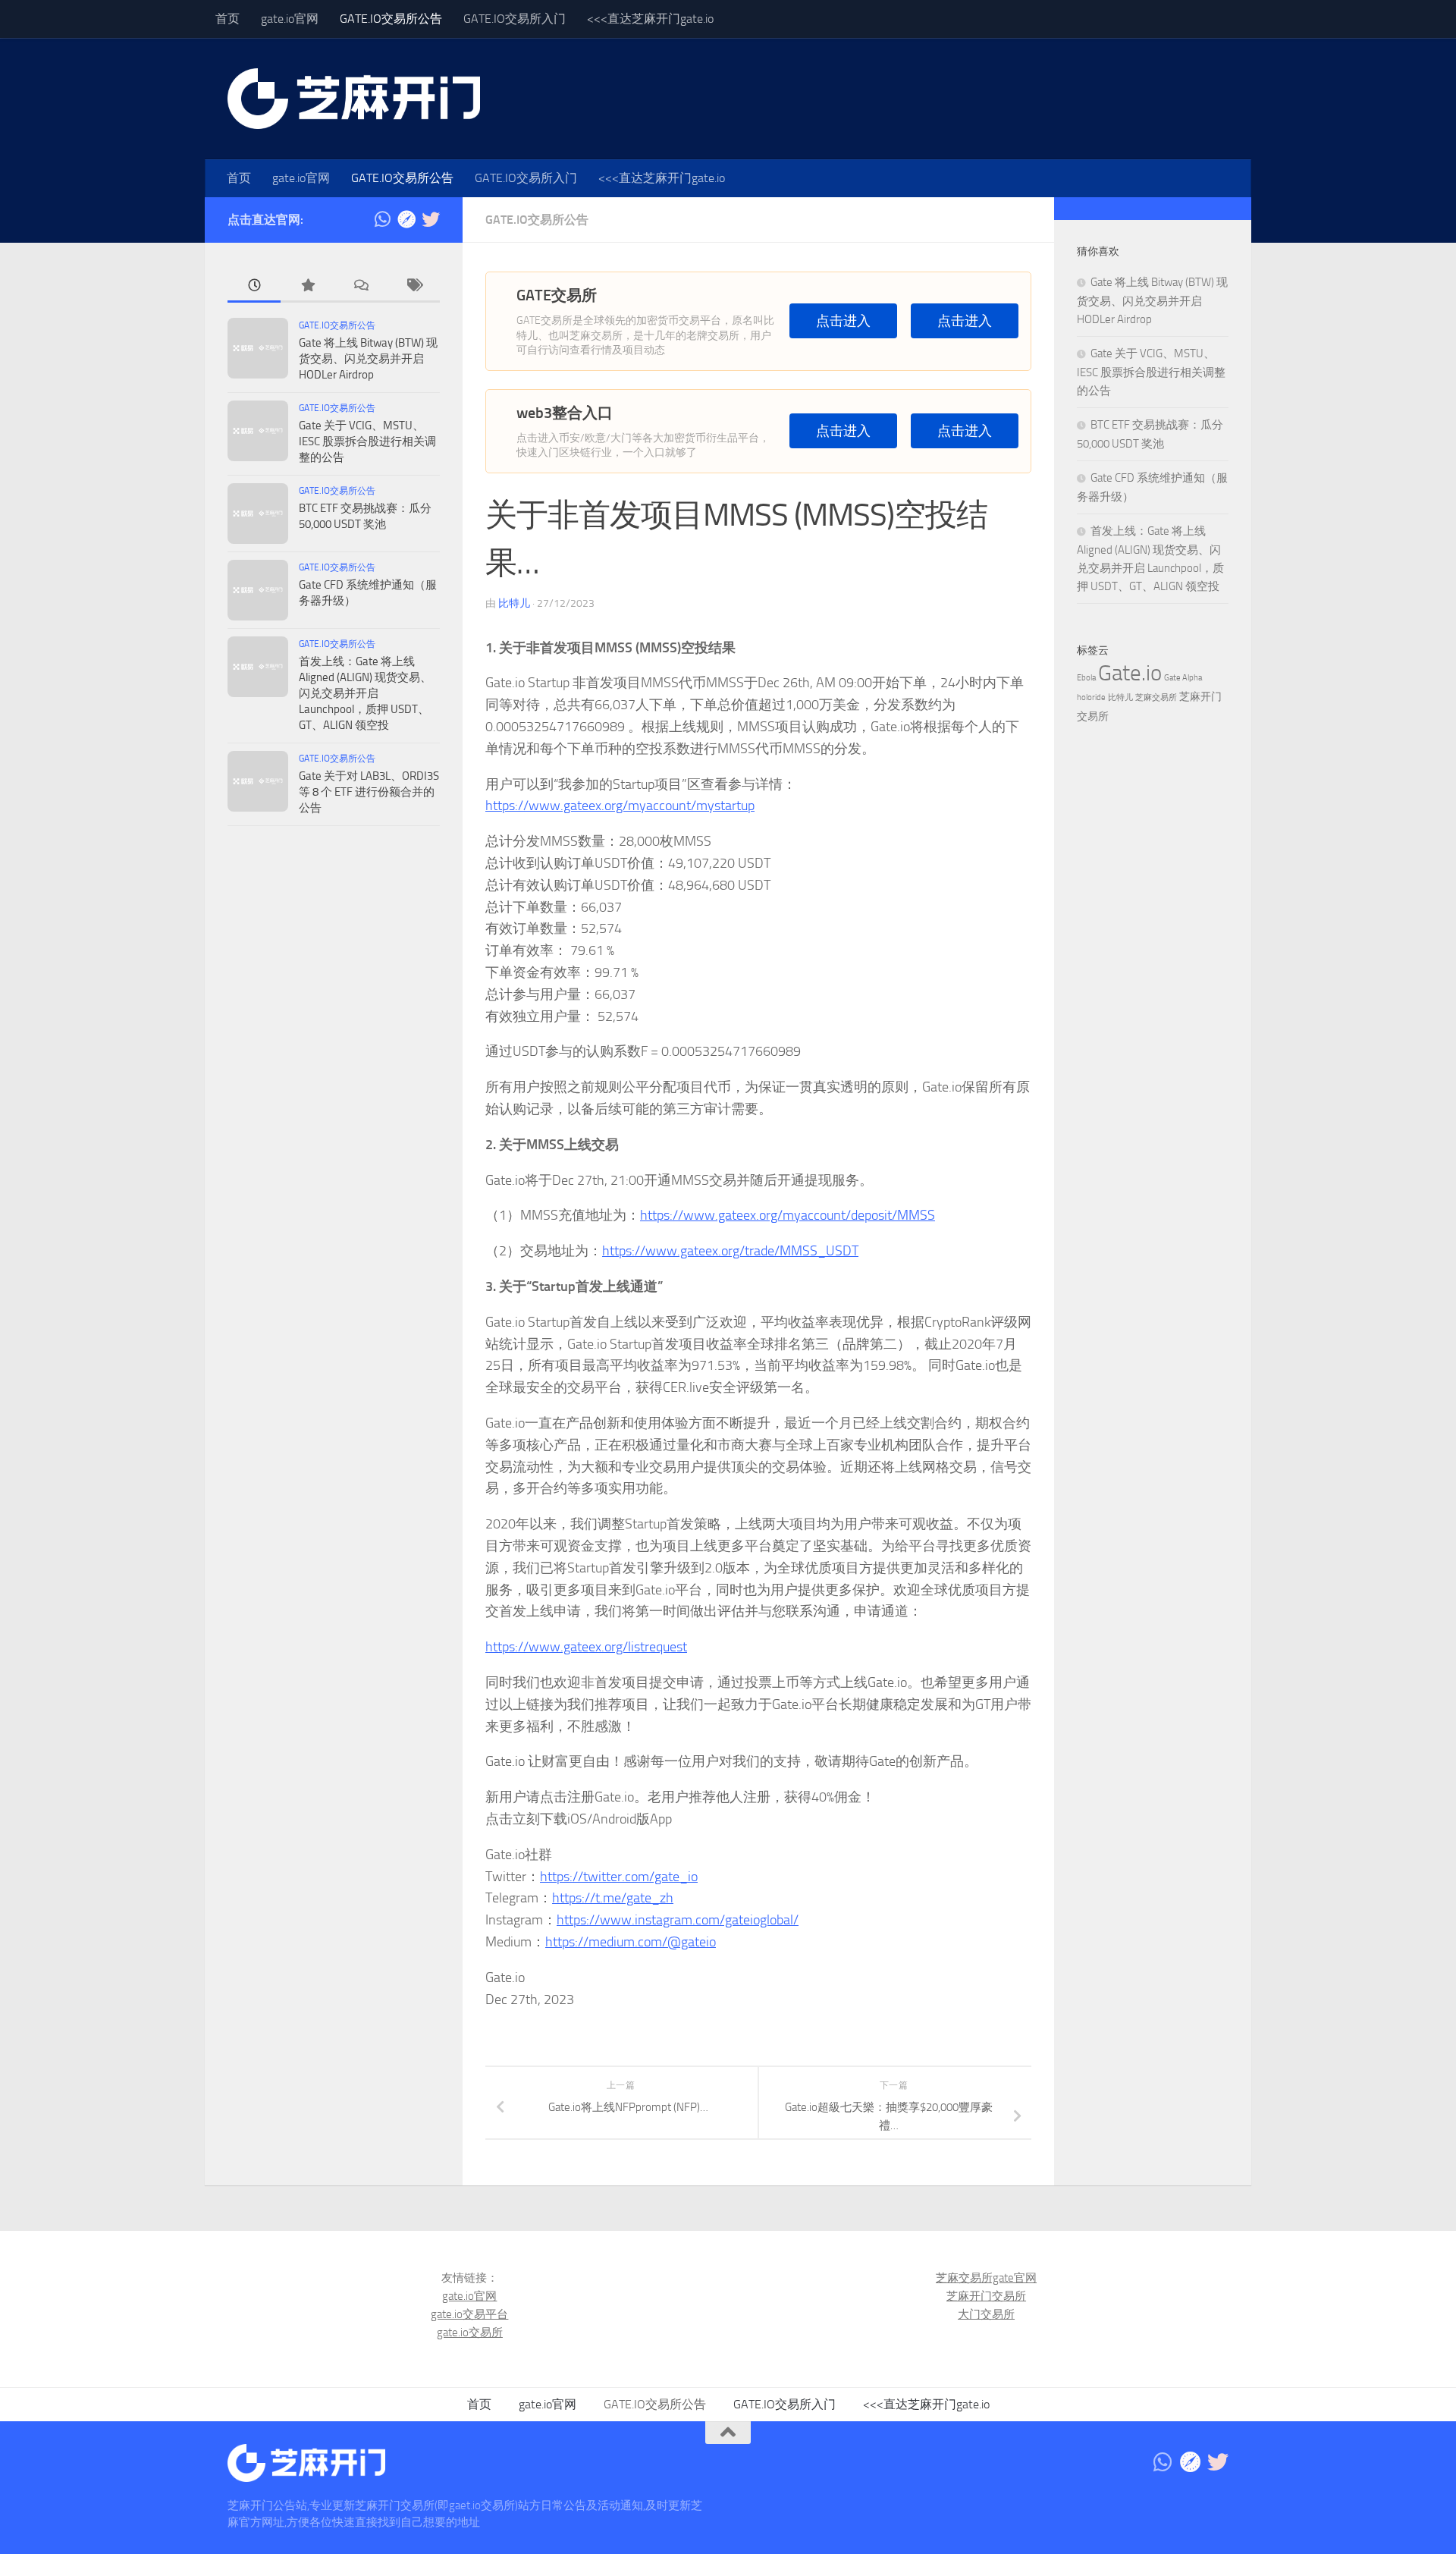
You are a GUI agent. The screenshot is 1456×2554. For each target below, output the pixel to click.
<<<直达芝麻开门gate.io (650, 19)
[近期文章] (254, 286)
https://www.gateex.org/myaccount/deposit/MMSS (788, 1215)
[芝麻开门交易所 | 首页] (354, 99)
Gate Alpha (1183, 678)
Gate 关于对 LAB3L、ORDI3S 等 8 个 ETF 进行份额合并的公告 (369, 792)
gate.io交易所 (470, 2333)
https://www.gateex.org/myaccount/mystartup (620, 806)
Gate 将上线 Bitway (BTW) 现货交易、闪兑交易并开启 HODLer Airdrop (368, 359)
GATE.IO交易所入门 (515, 19)
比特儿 (514, 603)
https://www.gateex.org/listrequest (586, 1647)
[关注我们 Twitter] (431, 219)
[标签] (413, 286)
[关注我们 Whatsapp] (382, 219)
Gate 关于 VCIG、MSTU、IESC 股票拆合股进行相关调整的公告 (367, 441)
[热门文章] (307, 286)
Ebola (1086, 678)
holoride (1091, 697)
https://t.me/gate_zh (613, 1898)
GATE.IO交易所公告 (391, 19)
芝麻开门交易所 (986, 2296)
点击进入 (843, 321)
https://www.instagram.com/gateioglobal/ (678, 1920)
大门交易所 (986, 2314)
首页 (227, 19)
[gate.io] (406, 219)
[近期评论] (360, 286)
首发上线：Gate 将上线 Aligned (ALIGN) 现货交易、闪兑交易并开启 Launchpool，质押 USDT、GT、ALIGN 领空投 (365, 693)
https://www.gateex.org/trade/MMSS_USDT (730, 1251)
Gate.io (1130, 673)
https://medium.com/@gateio (631, 1942)
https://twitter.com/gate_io (619, 1877)
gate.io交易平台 (469, 2314)
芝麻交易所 (1156, 697)
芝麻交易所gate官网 (986, 2278)
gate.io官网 (290, 19)
